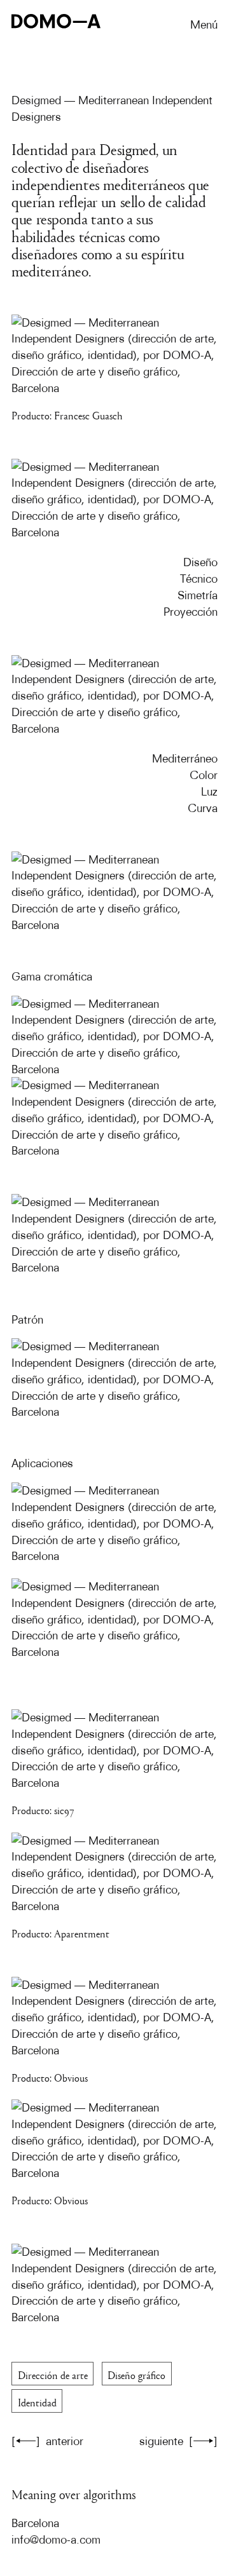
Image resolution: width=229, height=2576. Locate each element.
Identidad (37, 2401)
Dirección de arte (53, 2374)
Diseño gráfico (136, 2374)
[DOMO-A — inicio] (56, 22)
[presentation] (114, 1225)
